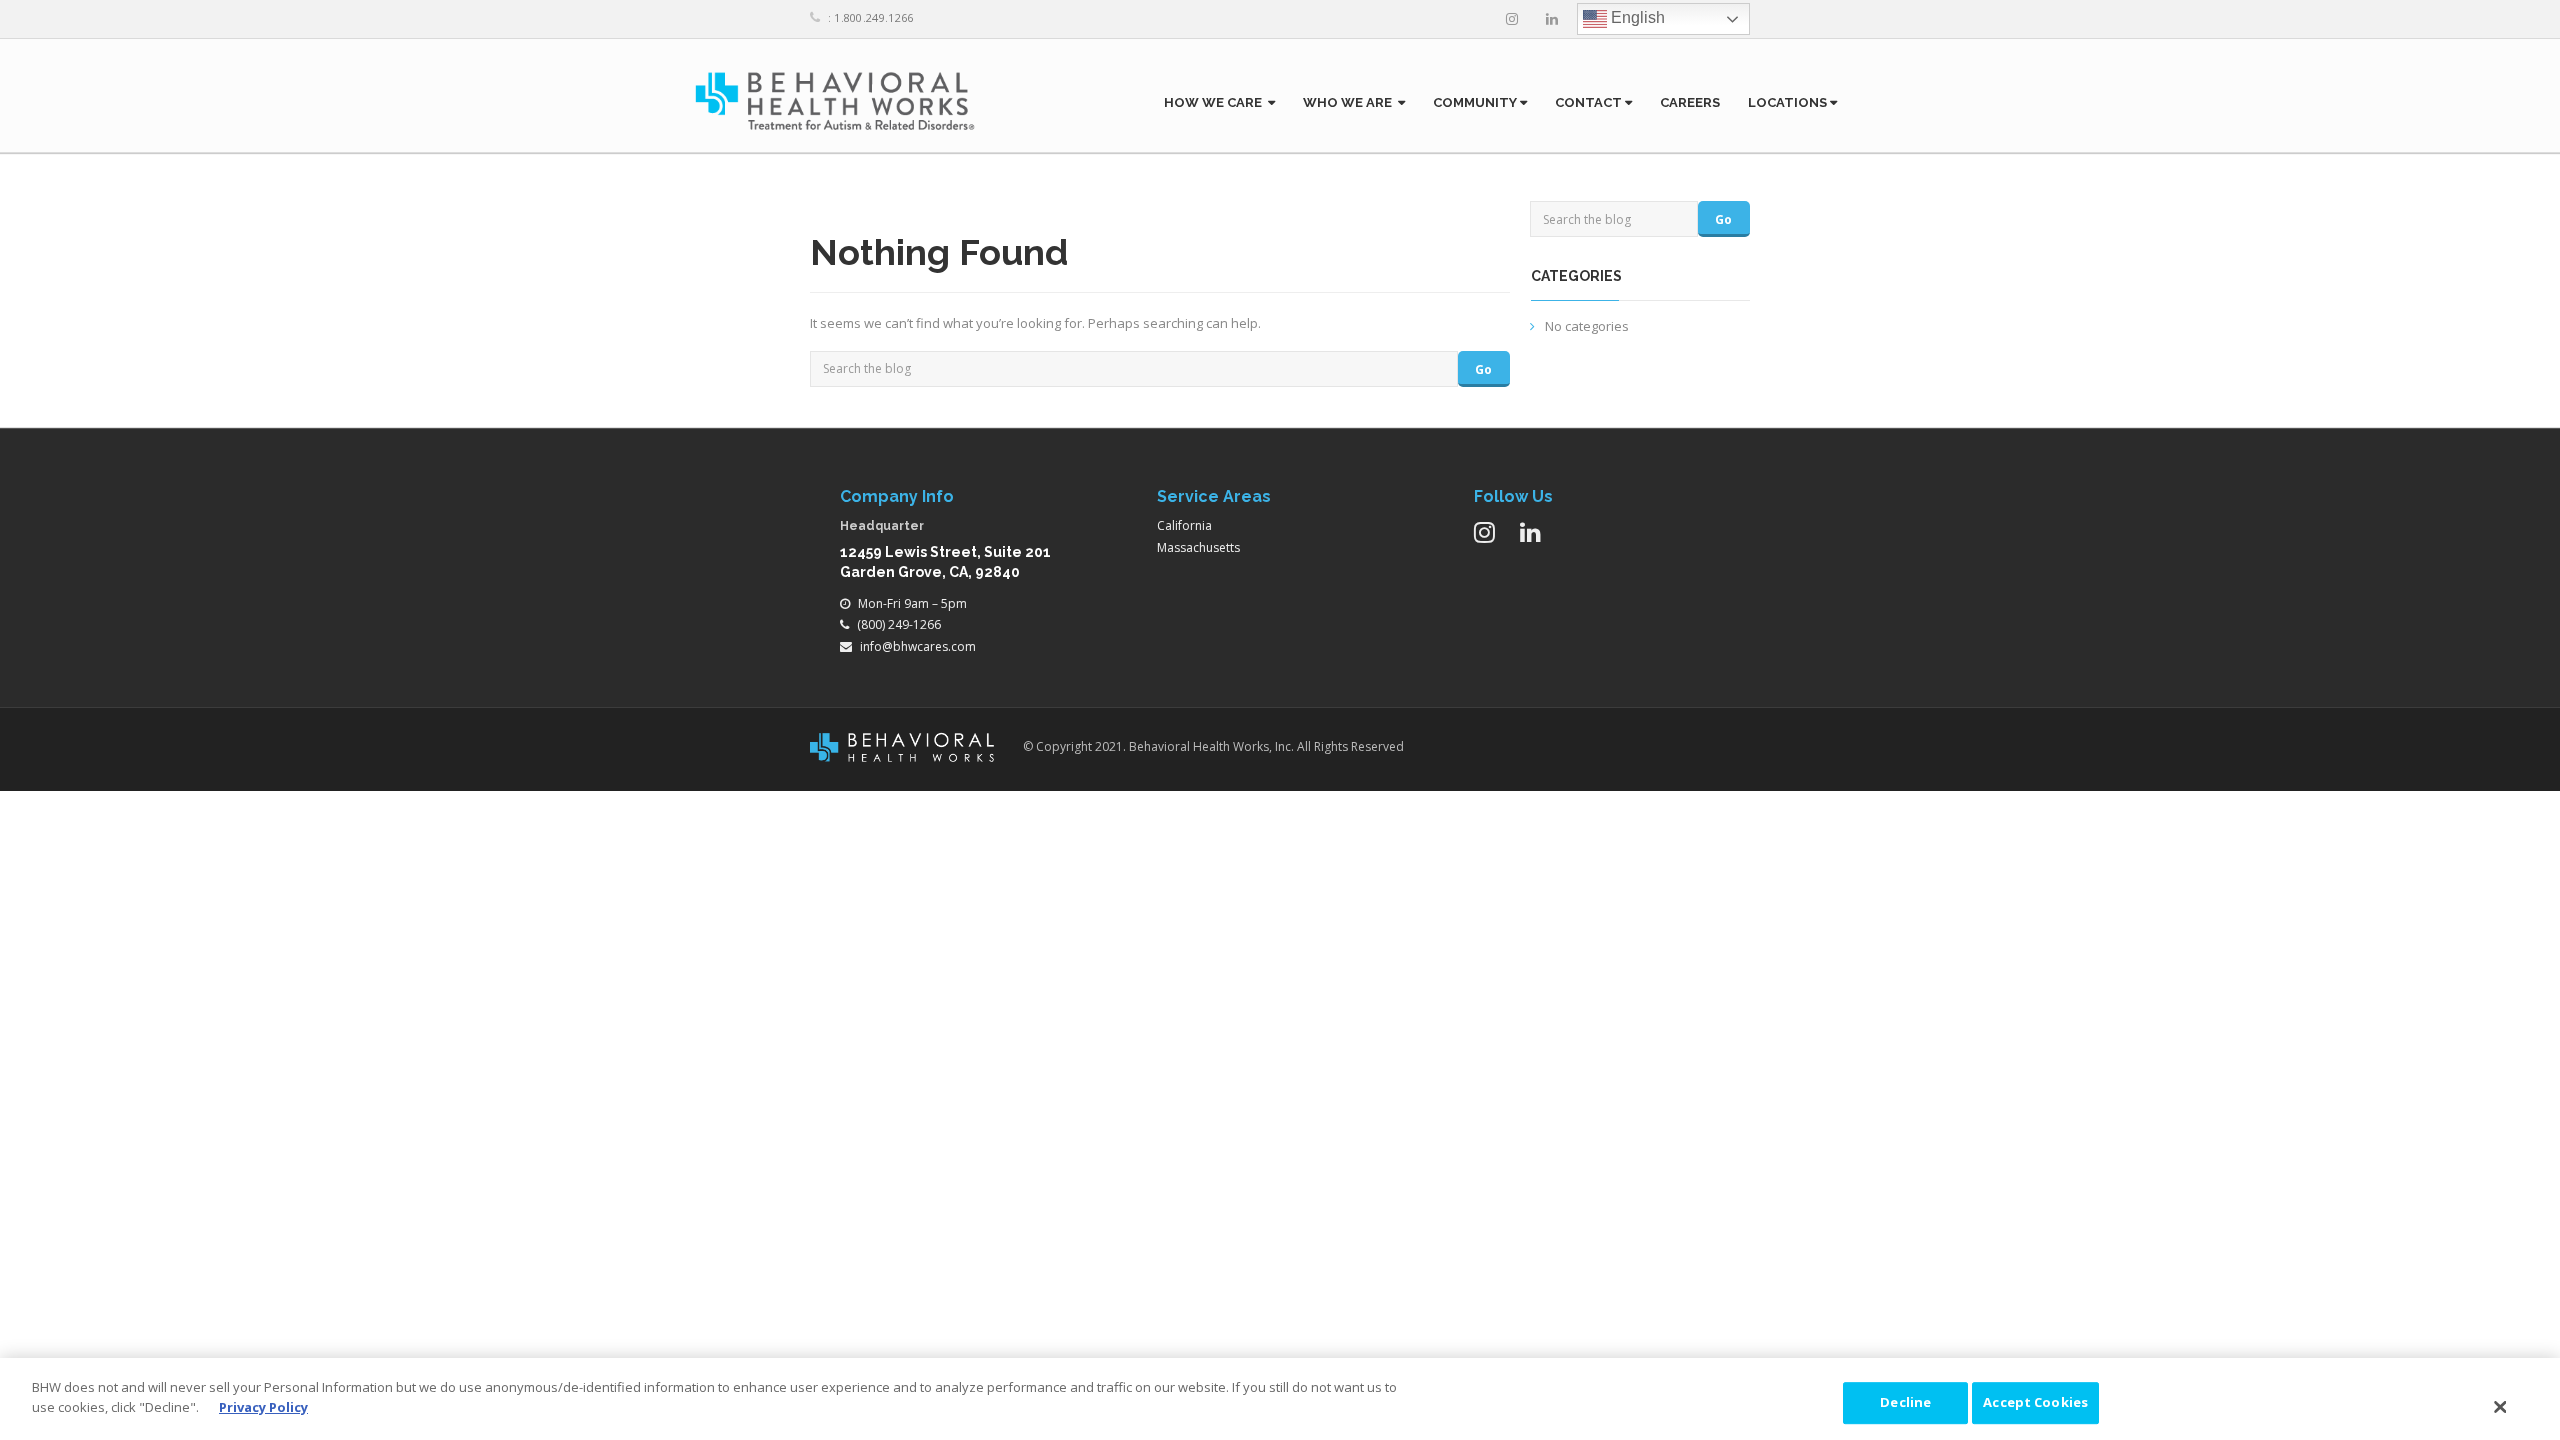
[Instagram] (1512, 19)
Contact (1590, 102)
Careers (1690, 102)
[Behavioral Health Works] (835, 100)
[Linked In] (1552, 19)
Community (1476, 102)
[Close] (2501, 1407)
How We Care (1216, 102)
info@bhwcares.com (918, 646)
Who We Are (1350, 102)
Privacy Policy (263, 1406)
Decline (1905, 1402)
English (1636, 17)
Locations (1789, 102)
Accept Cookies (2035, 1402)
